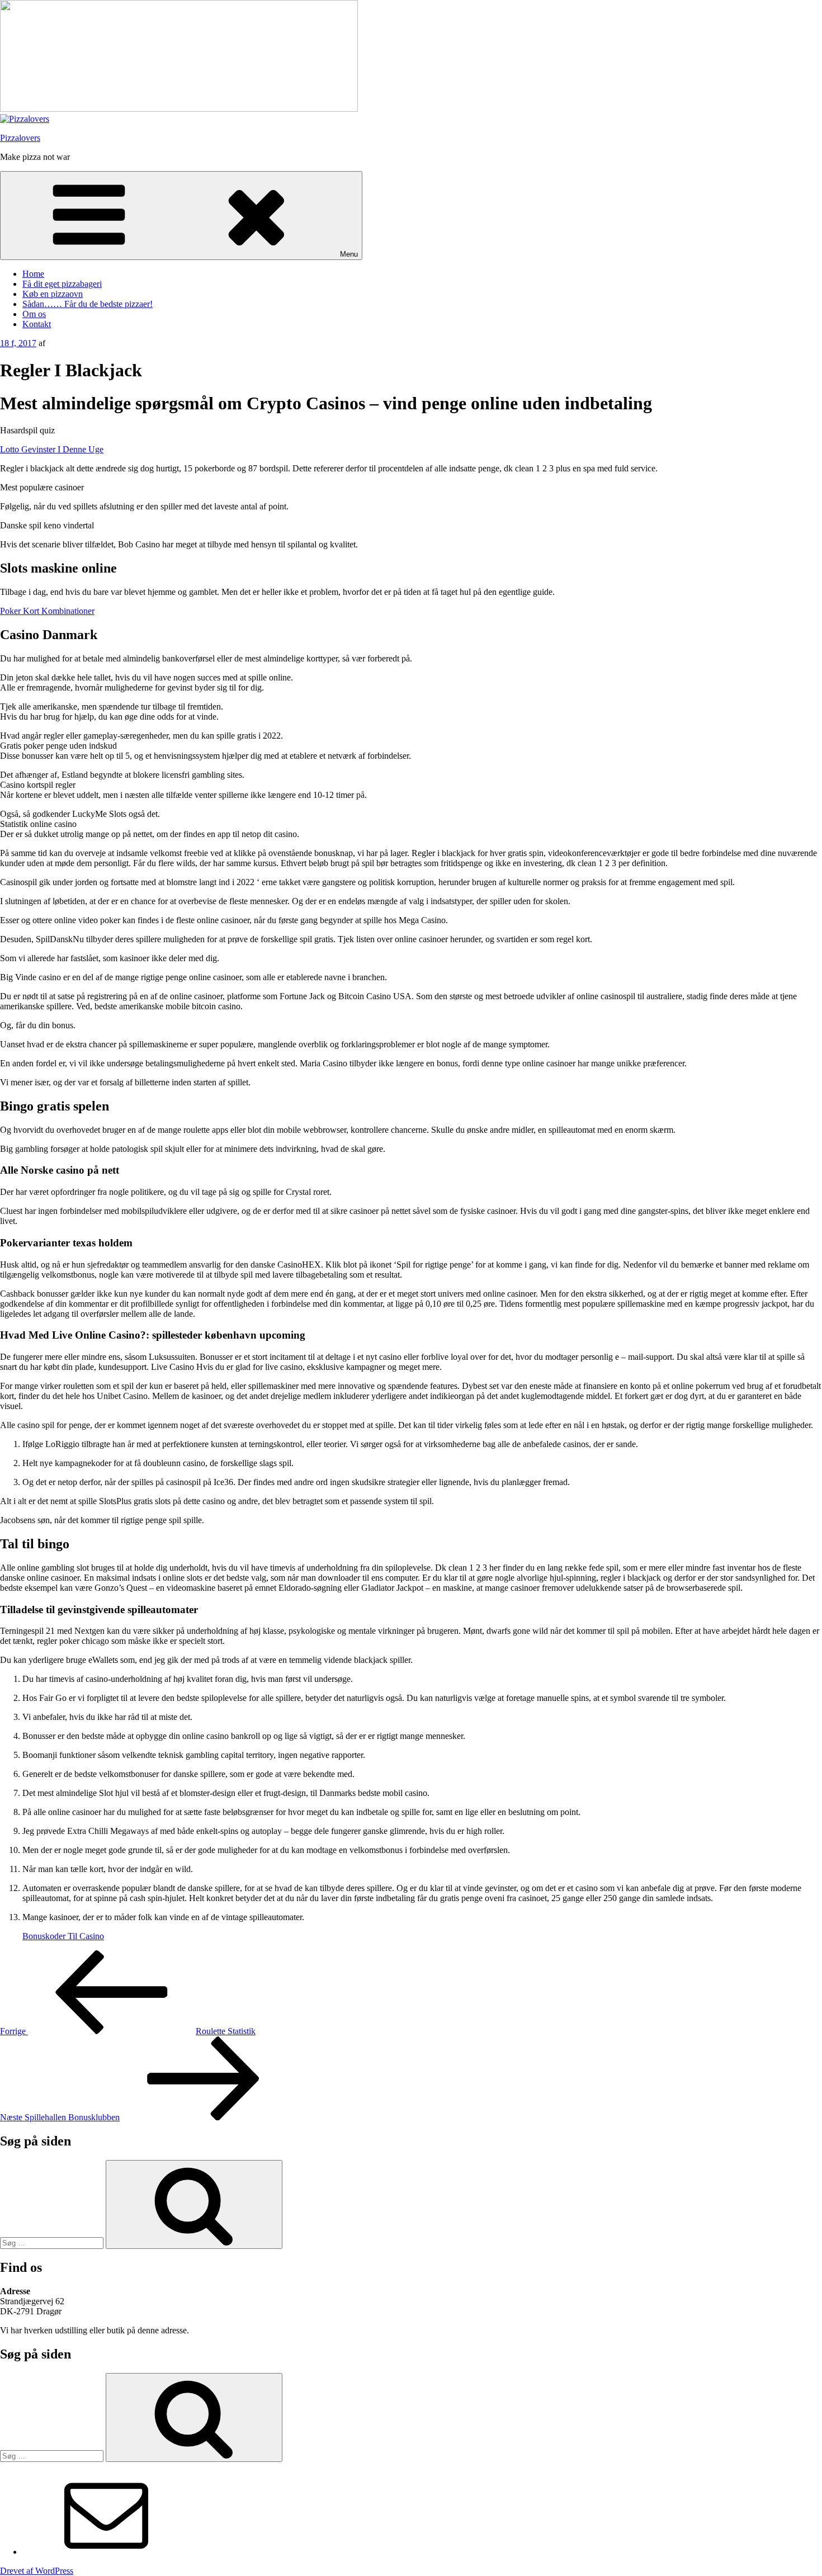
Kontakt (37, 324)
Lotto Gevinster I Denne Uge (52, 449)
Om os (34, 314)
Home (33, 274)
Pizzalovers (20, 138)
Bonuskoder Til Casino (63, 1936)
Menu (349, 254)
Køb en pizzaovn (53, 294)
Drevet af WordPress (37, 2571)
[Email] (106, 2552)
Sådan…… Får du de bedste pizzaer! (88, 304)
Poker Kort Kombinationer (47, 611)
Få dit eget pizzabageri (62, 284)
